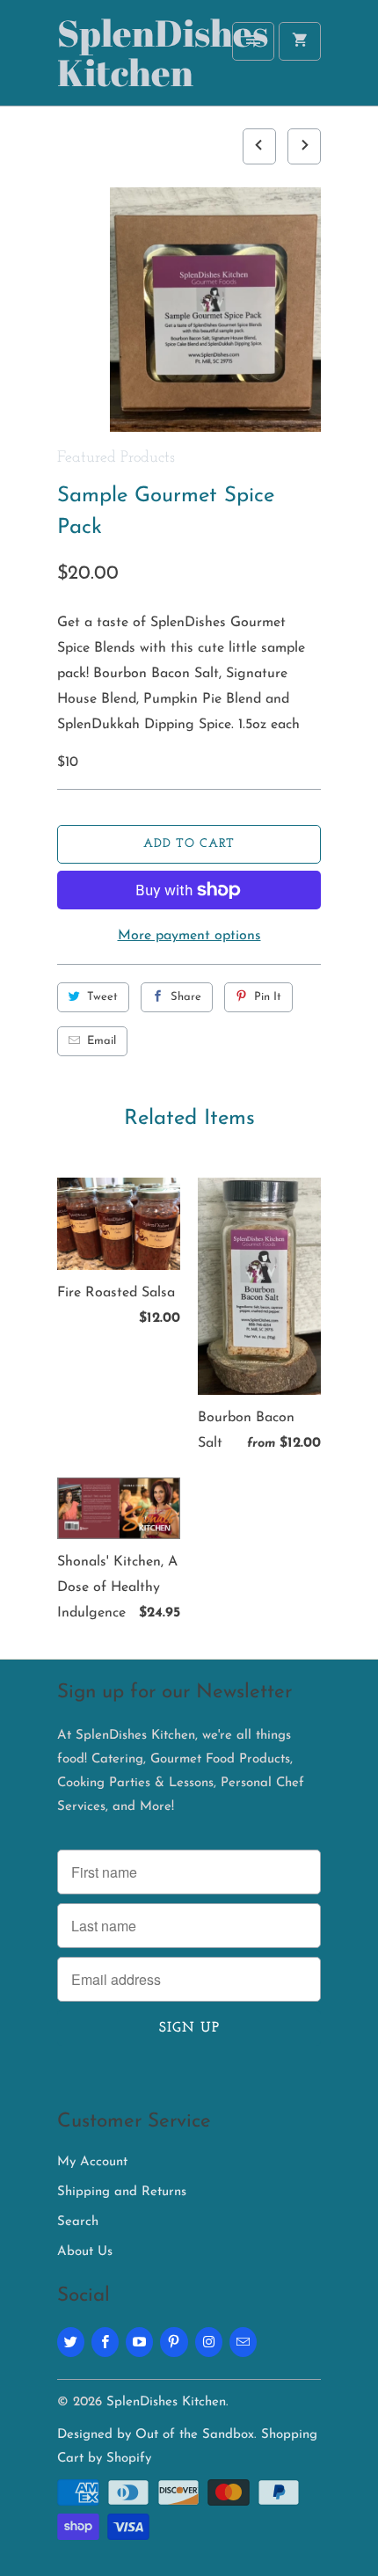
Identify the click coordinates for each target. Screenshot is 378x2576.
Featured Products (116, 458)
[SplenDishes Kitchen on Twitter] (71, 2342)
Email (102, 1041)
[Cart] (300, 41)
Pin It (268, 997)
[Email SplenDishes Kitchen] (243, 2342)
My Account (92, 2162)
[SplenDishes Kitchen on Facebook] (105, 2342)
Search (78, 2222)
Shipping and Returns (122, 2192)
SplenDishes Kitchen (127, 55)
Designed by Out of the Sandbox (156, 2435)
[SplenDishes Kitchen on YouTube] (139, 2342)
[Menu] (253, 41)
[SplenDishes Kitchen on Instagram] (209, 2342)
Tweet (102, 997)
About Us (85, 2252)
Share (186, 997)
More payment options (189, 936)
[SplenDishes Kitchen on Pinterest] (174, 2342)
